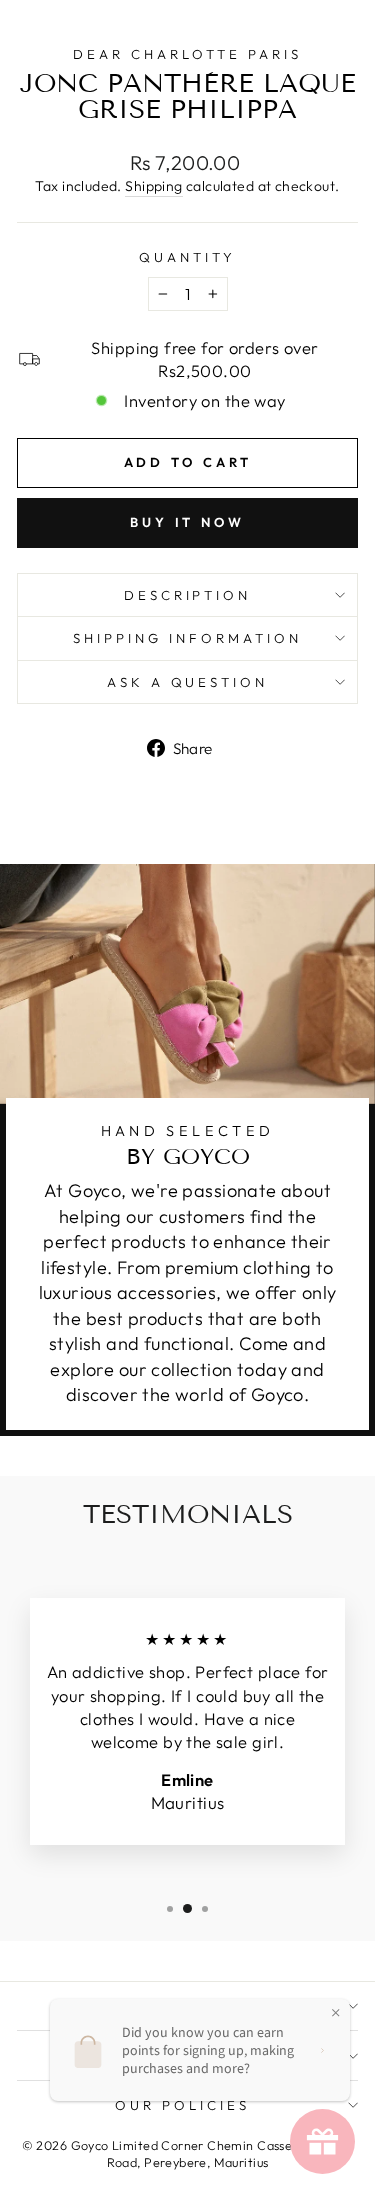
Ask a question (188, 682)
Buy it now (187, 522)
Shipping (153, 186)
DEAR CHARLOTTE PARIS (187, 54)
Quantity (187, 257)
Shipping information (187, 638)
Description (188, 595)
